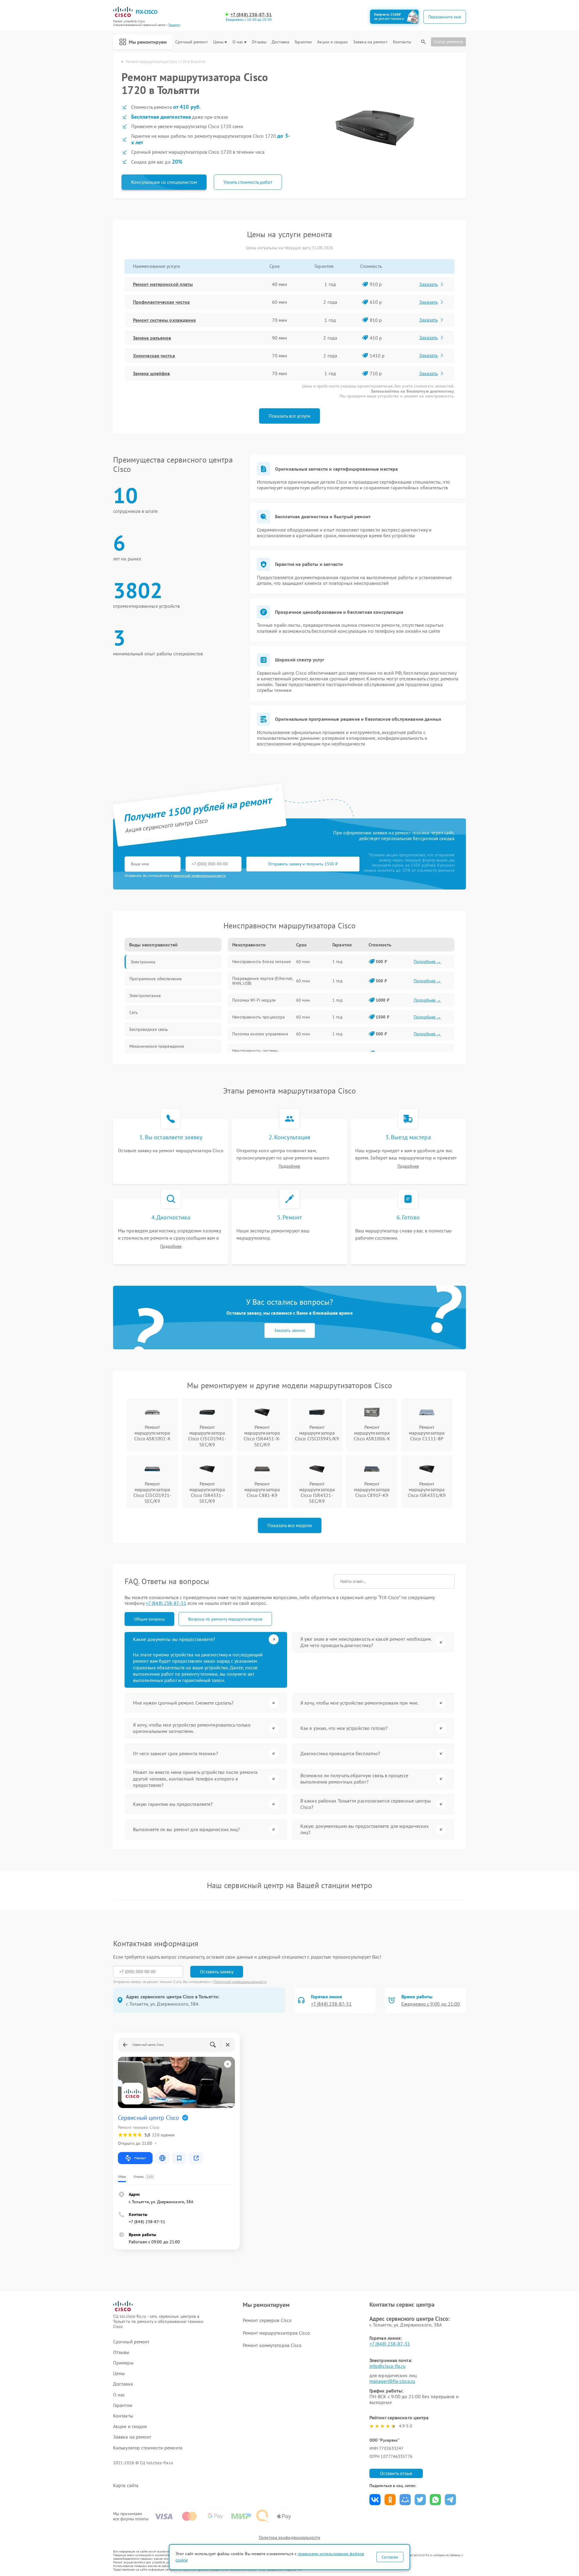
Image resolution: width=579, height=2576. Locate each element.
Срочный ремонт (191, 42)
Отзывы (259, 42)
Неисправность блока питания (261, 962)
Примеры (123, 2363)
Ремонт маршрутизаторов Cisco (276, 2333)
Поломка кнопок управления (260, 1034)
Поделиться (375, 2500)
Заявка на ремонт (370, 42)
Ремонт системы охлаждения (165, 320)
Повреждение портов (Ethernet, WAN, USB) (263, 981)
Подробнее (289, 1166)
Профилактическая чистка (161, 302)
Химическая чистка (154, 356)
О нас (238, 42)
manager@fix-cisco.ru (392, 2381)
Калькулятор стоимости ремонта (148, 2448)
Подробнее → (427, 962)
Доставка (280, 42)
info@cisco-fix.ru (388, 2366)
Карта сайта (126, 2485)
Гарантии (303, 42)
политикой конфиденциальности (200, 875)
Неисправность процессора (258, 1017)
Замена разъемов (152, 338)
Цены (218, 42)
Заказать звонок (290, 1330)
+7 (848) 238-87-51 (251, 15)
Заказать (428, 284)
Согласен (390, 2557)
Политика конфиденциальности (289, 2537)
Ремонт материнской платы (163, 284)
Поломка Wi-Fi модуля (254, 1000)
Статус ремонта (448, 42)
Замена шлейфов (151, 373)
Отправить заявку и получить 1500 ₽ (303, 864)
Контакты (402, 42)
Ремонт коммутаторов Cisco (272, 2345)
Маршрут (140, 2158)
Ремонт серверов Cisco (267, 2320)
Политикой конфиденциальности (240, 1982)
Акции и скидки (332, 42)
